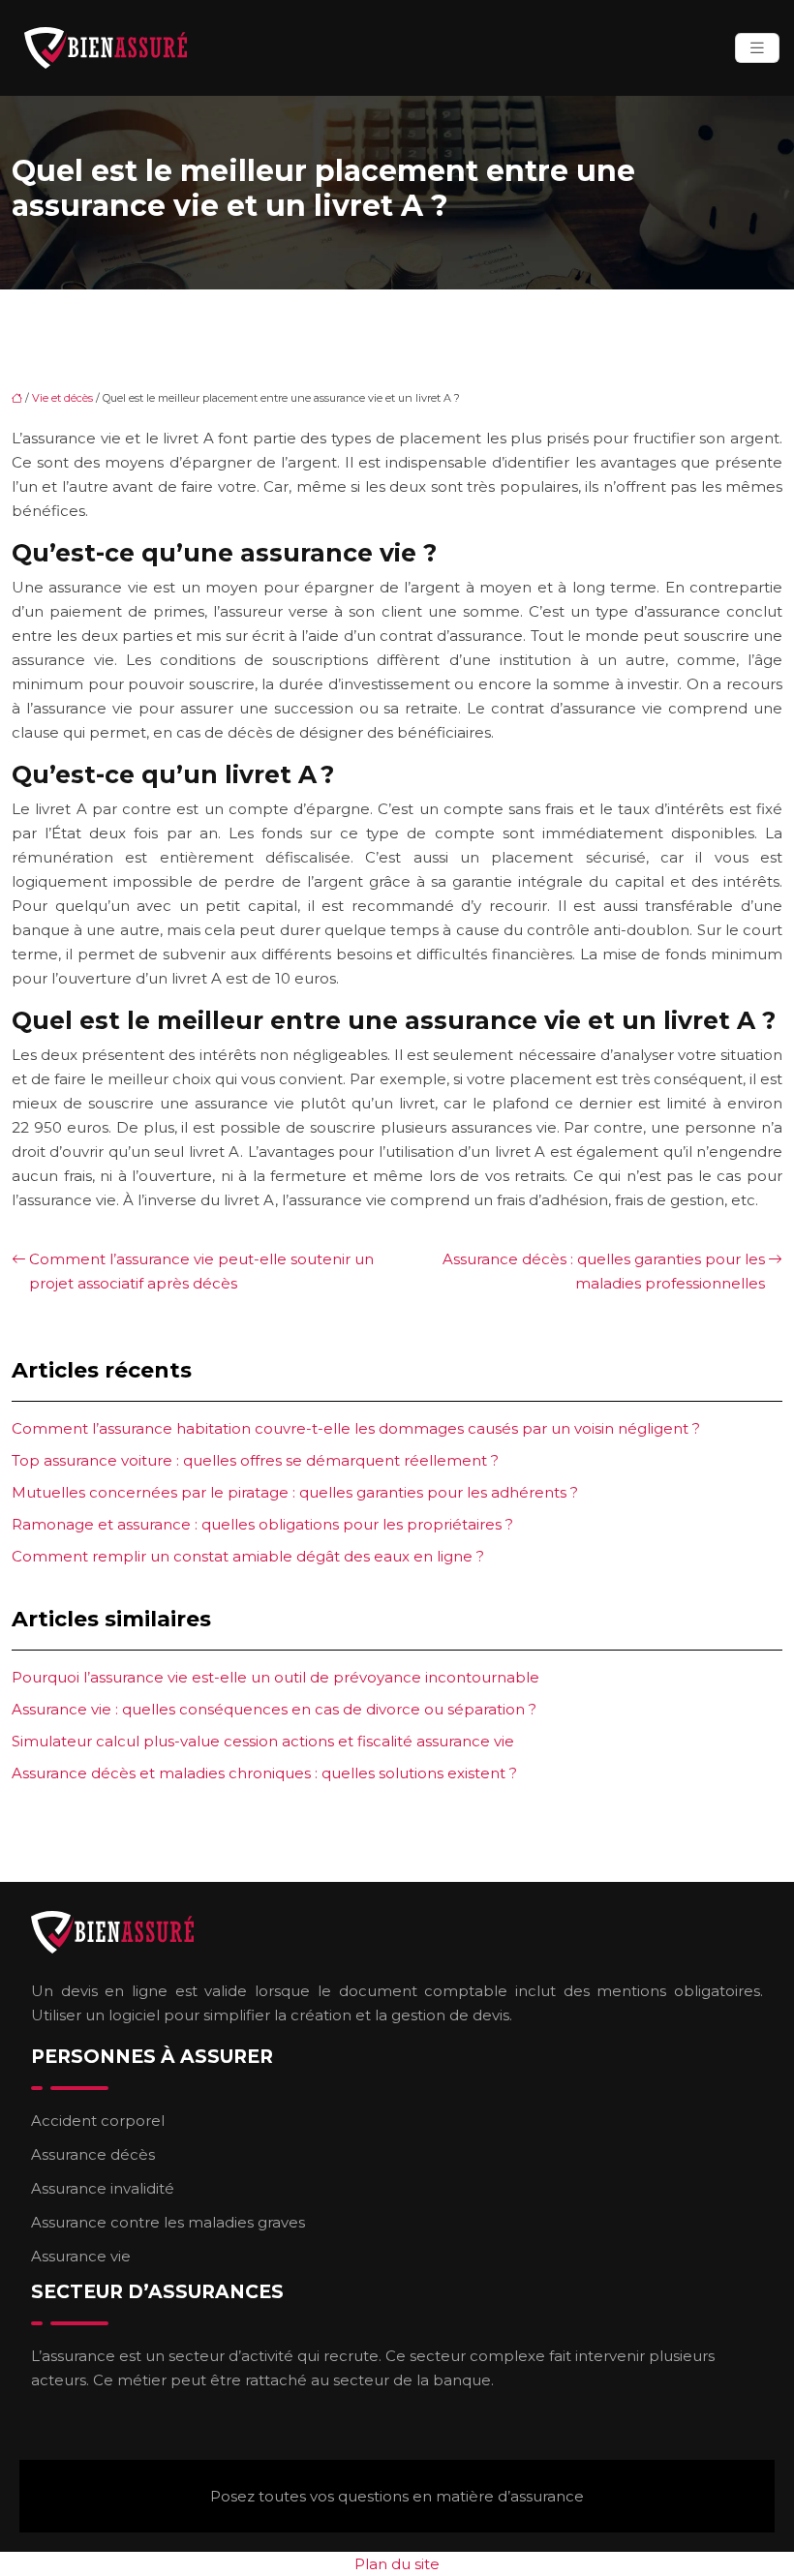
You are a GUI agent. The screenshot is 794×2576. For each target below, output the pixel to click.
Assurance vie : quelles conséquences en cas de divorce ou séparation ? (274, 1709)
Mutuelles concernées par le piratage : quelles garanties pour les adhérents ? (295, 1492)
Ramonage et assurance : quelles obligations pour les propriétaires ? (262, 1524)
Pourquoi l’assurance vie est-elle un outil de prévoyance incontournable (275, 1677)
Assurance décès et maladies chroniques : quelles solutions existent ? (264, 1773)
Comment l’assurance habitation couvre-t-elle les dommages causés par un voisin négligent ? (356, 1428)
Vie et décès (62, 398)
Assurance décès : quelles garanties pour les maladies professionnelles (604, 1271)
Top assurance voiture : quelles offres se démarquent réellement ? (255, 1460)
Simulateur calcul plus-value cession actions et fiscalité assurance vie (263, 1741)
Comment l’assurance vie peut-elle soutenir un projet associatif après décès (201, 1271)
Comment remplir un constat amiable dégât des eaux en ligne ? (248, 1556)
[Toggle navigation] (757, 48)
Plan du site (397, 2564)
